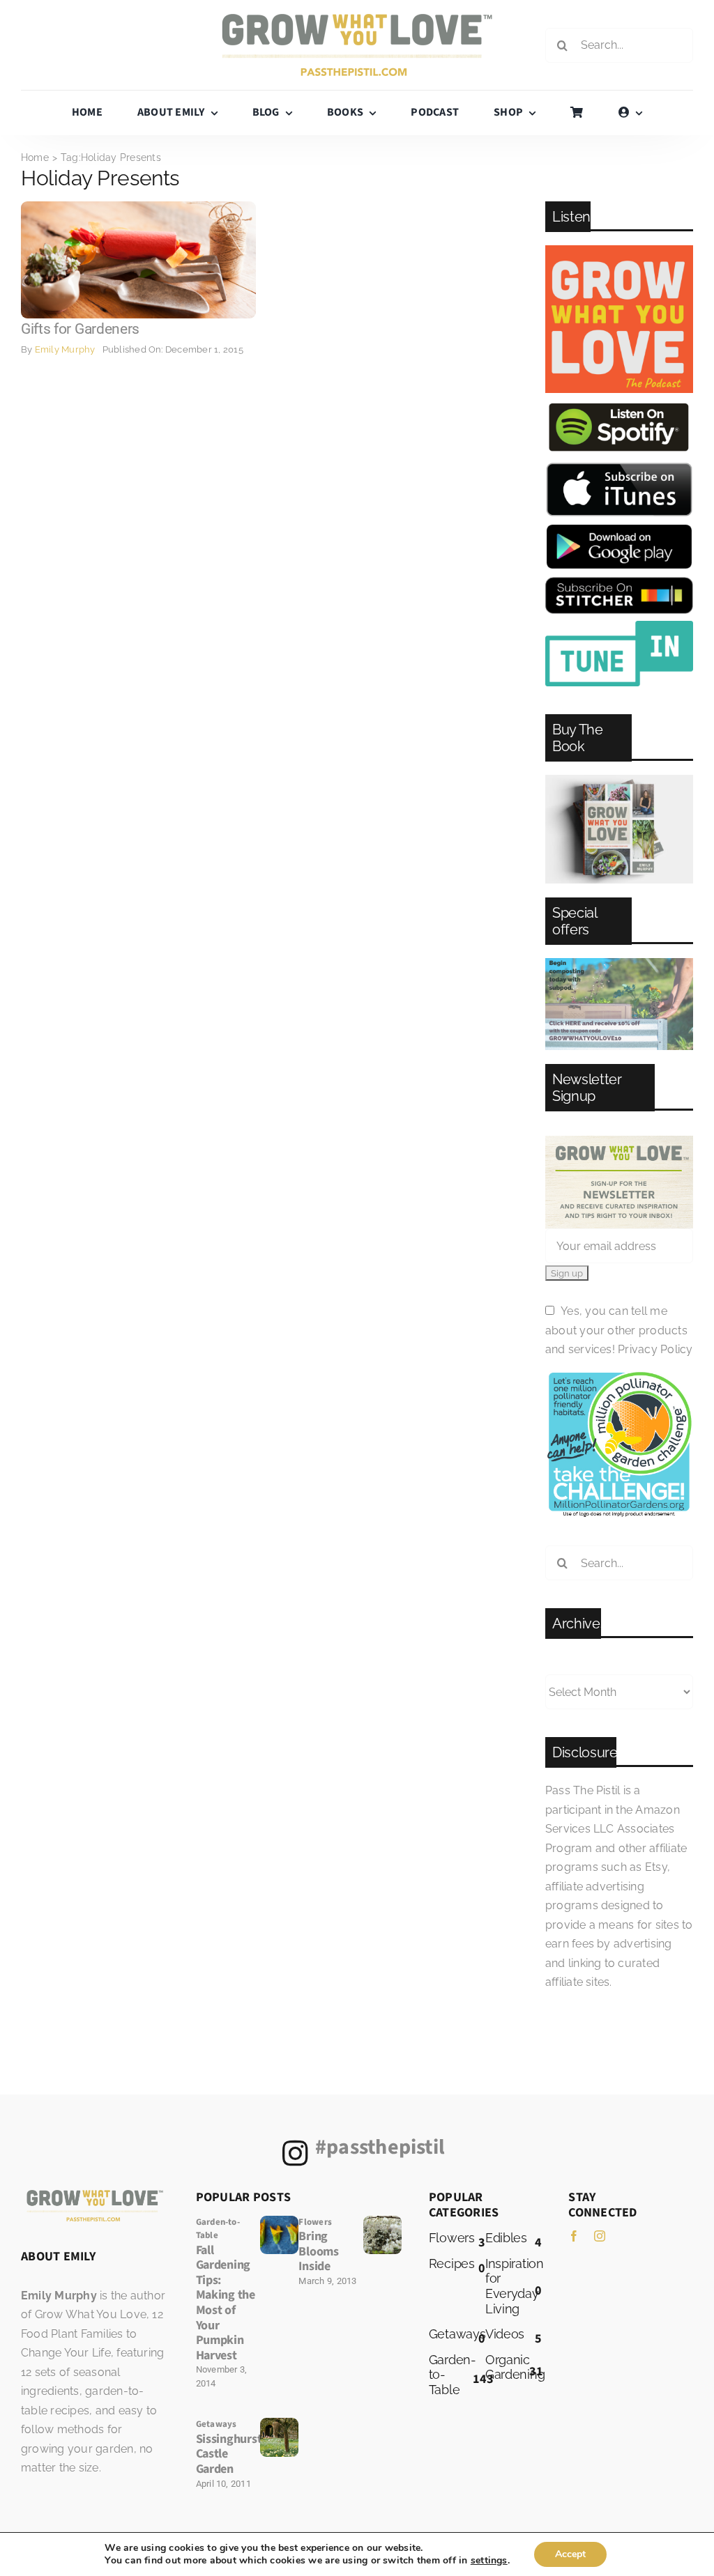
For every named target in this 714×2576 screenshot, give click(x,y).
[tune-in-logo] (619, 626)
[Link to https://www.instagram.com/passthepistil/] (295, 2153)
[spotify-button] (619, 405)
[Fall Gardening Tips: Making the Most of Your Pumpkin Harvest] (280, 2221)
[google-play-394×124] (619, 529)
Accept (570, 2554)
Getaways (217, 2424)
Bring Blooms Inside (318, 2251)
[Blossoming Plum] (383, 2221)
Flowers (315, 2222)
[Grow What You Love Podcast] (619, 250)
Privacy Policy (655, 1349)
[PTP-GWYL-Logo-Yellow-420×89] (357, 19)
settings (489, 2561)
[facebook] (574, 2236)
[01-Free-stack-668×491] (619, 780)
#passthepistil (380, 2147)
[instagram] (600, 2236)
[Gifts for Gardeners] (138, 207)
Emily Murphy (65, 349)
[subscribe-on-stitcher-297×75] (619, 582)
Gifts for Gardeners (80, 329)
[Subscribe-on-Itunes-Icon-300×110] (619, 467)
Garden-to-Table (218, 2229)
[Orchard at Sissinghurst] (280, 2423)
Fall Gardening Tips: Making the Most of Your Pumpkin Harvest (226, 2303)
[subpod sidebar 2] (619, 963)
